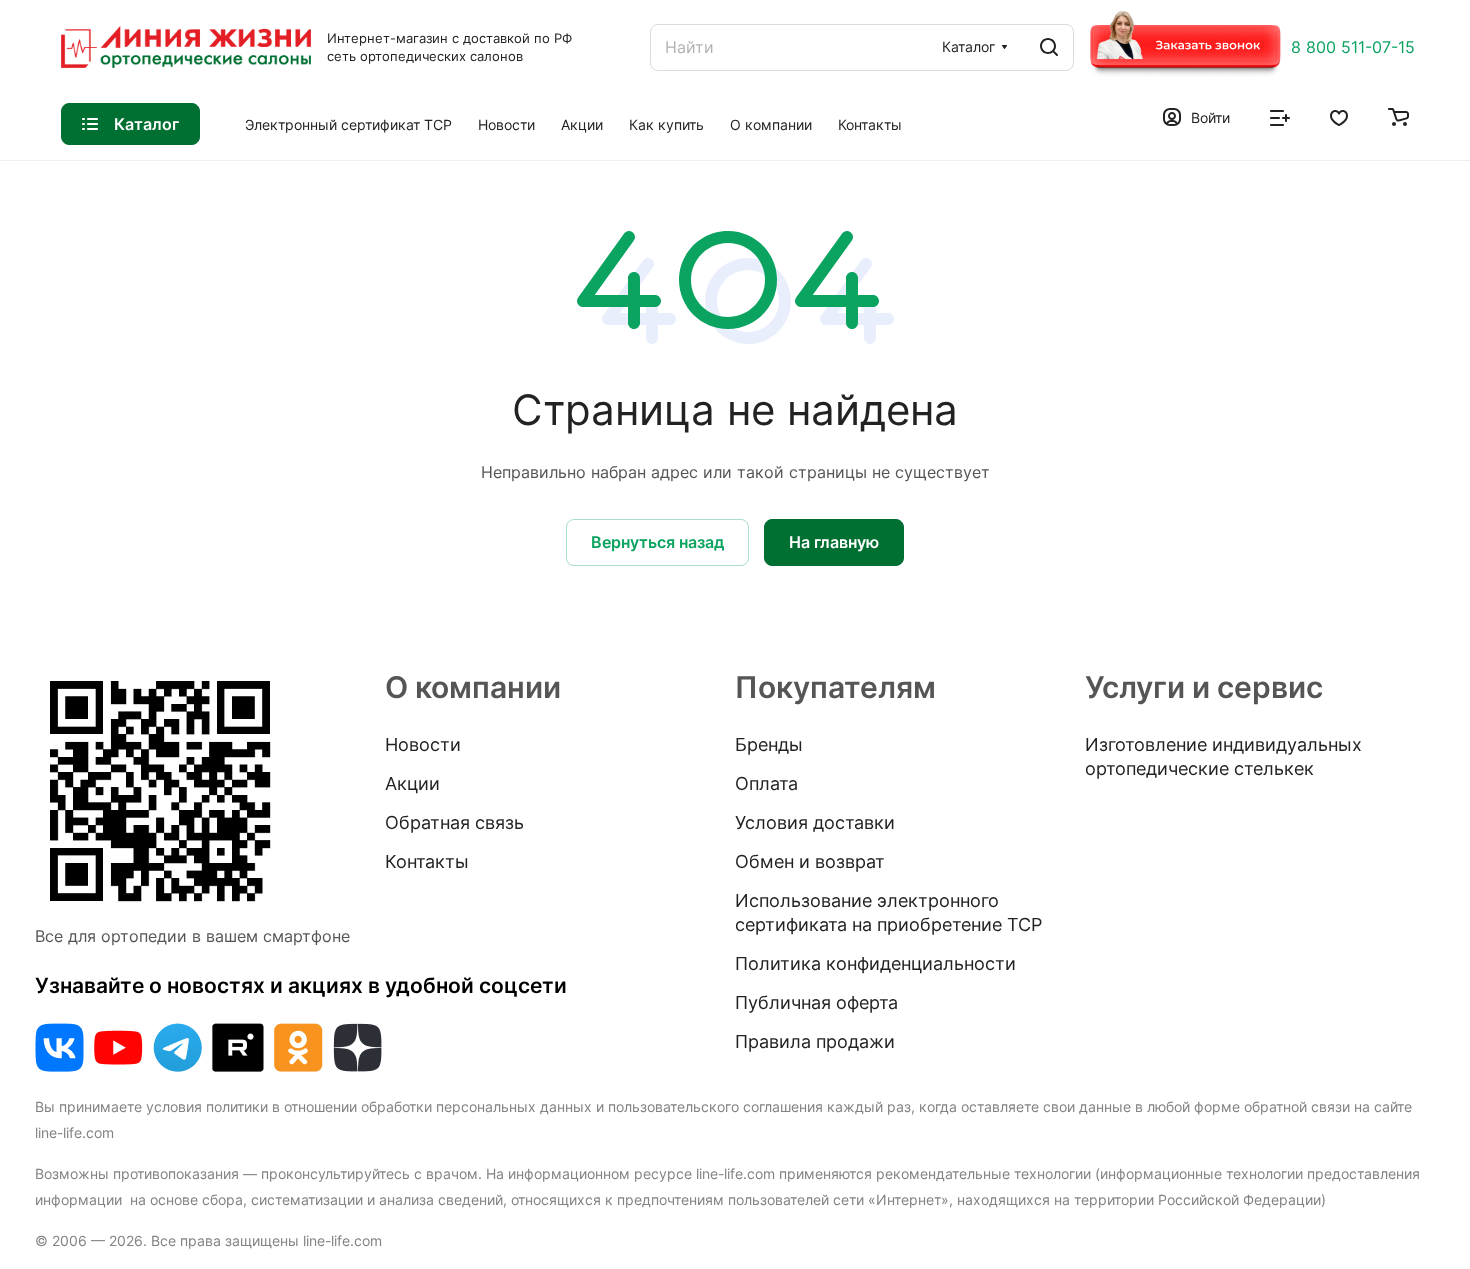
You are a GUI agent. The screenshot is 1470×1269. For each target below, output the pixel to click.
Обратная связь (454, 822)
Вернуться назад (657, 542)
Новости (423, 744)
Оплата (766, 783)
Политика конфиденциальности (875, 963)
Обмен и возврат (810, 861)
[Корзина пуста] (1398, 116)
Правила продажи (815, 1041)
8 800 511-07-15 (1353, 47)
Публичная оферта (816, 1002)
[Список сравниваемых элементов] (1280, 116)
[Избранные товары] (1339, 116)
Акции (412, 783)
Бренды (769, 744)
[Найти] (1049, 47)
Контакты (427, 861)
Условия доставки (815, 822)
